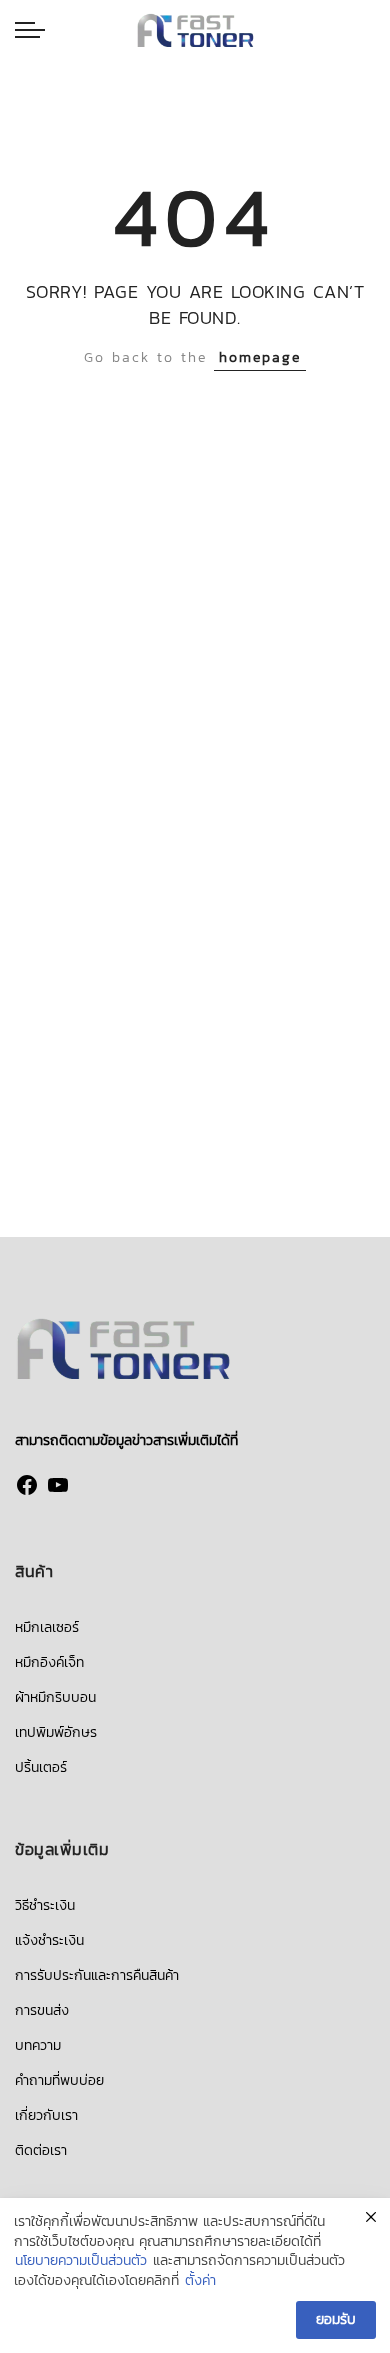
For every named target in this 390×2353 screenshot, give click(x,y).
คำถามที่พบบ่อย (59, 2080)
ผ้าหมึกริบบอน (55, 1697)
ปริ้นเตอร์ (41, 1767)
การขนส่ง (42, 2010)
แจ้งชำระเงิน (49, 1940)
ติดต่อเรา (41, 2150)
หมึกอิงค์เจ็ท (49, 1662)
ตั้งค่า (200, 2281)
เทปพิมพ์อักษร (56, 1732)
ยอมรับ (336, 2319)
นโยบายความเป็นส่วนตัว (81, 2261)
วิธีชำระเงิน (45, 1905)
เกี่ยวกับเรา (46, 2115)
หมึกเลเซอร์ (47, 1627)
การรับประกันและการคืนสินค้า (97, 1975)
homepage (260, 357)
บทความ (38, 2045)
